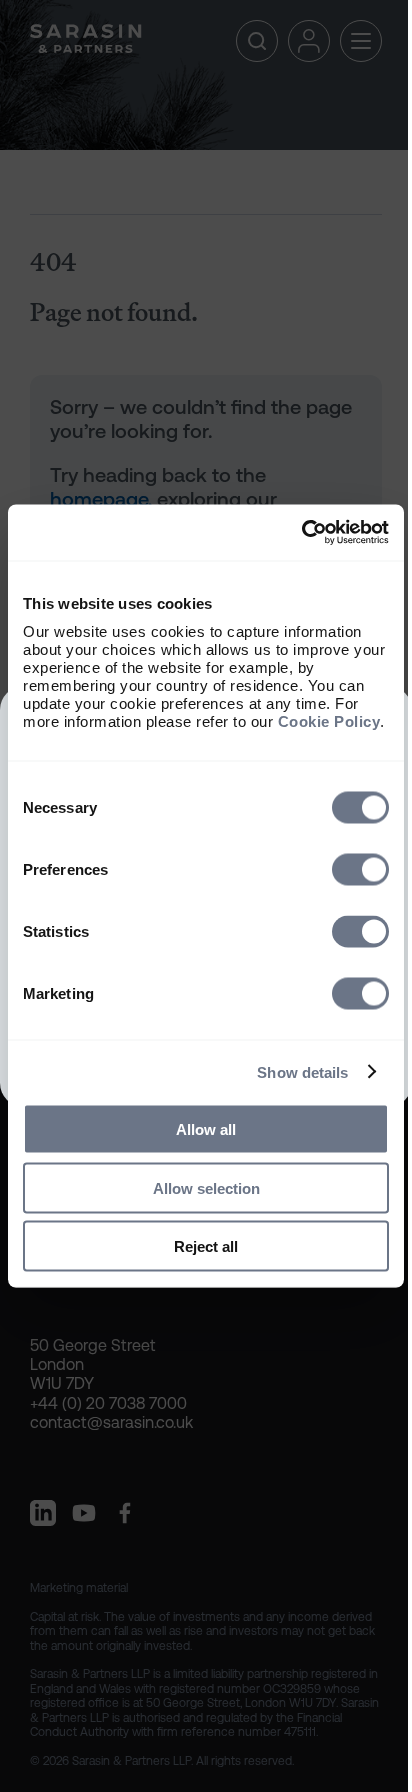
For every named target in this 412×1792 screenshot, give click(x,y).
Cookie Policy (329, 721)
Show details (302, 1071)
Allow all (206, 1129)
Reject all (206, 1246)
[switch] (360, 870)
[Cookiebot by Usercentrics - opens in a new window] (301, 533)
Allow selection (206, 1187)
